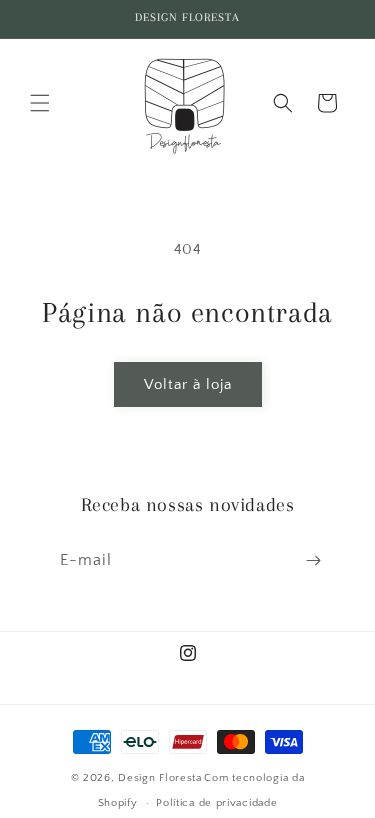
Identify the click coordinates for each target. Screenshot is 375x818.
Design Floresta (160, 778)
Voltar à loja (188, 384)
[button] (40, 103)
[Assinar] (313, 560)
